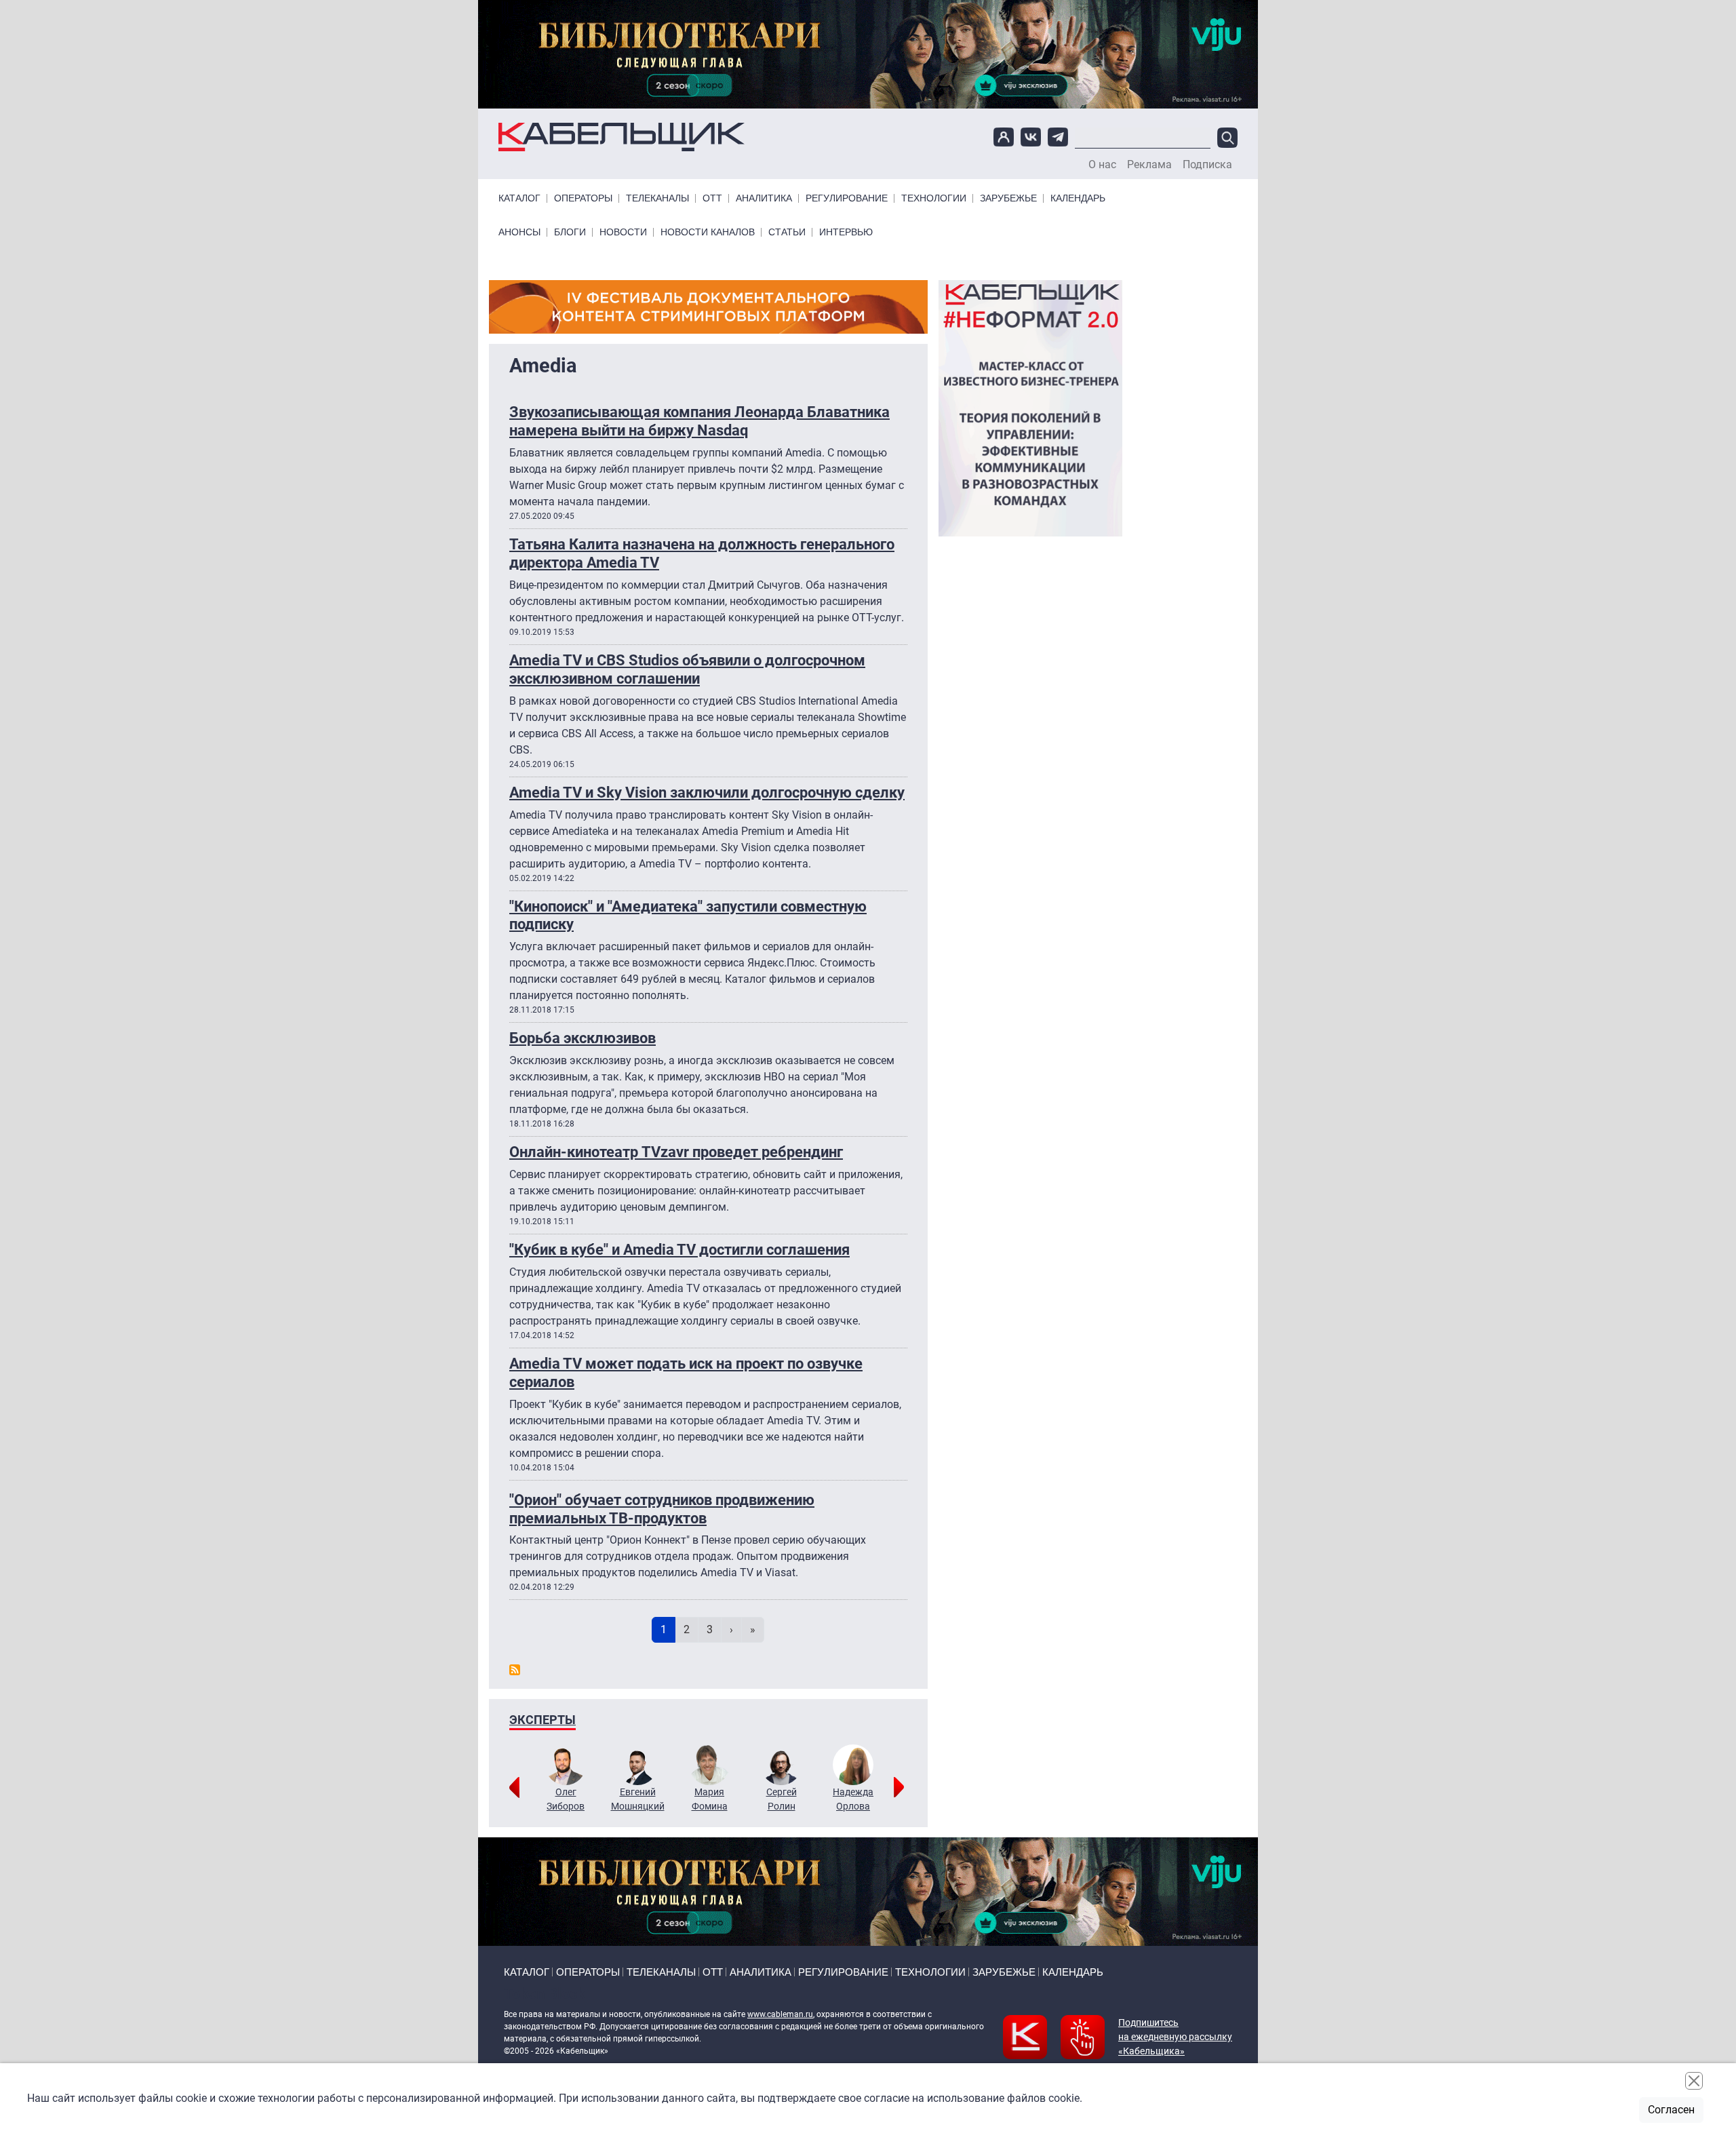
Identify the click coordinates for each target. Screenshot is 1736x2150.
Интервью (846, 232)
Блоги (570, 232)
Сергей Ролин (782, 1799)
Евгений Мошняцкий (638, 1799)
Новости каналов (708, 232)
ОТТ (712, 198)
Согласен (1671, 2110)
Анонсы (519, 232)
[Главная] (622, 137)
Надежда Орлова (853, 1799)
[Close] (1694, 2081)
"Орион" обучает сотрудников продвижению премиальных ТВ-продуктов (662, 1509)
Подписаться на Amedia (515, 1670)
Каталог (519, 198)
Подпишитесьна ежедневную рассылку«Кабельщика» (1175, 2037)
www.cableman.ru (780, 2014)
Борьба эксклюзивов (583, 1038)
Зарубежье (1008, 198)
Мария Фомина (710, 1799)
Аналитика (764, 198)
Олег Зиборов (566, 1799)
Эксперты (542, 1720)
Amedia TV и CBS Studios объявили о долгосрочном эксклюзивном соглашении (687, 669)
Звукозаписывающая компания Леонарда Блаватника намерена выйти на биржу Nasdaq (699, 421)
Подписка (1207, 165)
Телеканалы (657, 198)
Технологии (934, 198)
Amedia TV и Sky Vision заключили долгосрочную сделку (707, 792)
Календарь (1078, 198)
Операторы (583, 198)
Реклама (1149, 165)
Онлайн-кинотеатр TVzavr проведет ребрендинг (676, 1152)
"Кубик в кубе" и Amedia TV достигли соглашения (679, 1249)
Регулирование (847, 198)
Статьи (787, 232)
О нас (1102, 165)
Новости (623, 232)
